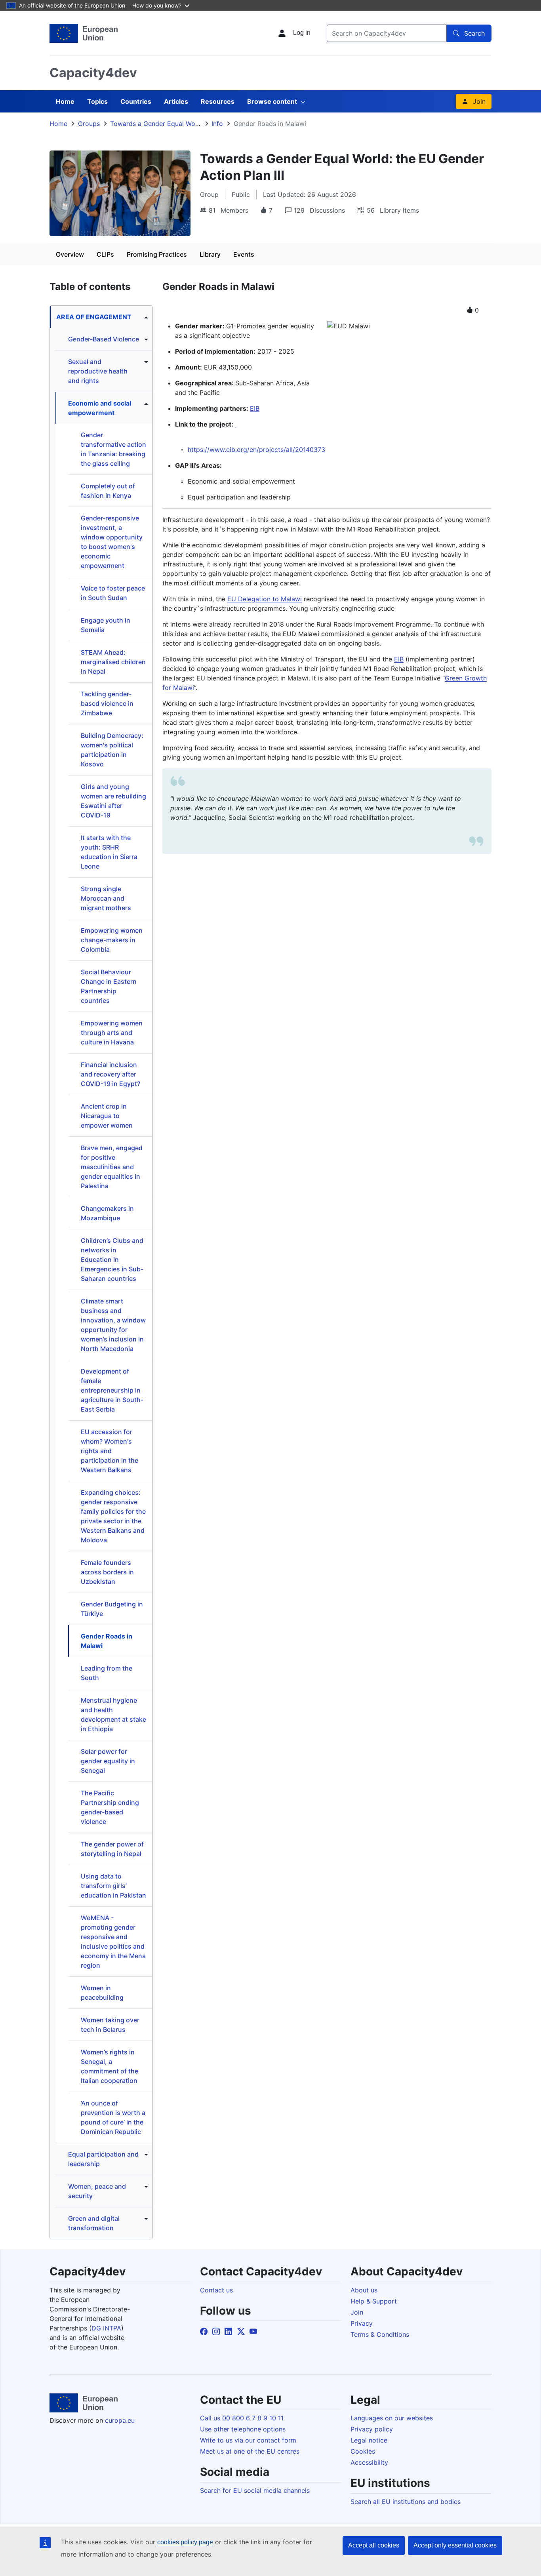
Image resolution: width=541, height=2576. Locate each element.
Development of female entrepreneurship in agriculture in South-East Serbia (112, 1390)
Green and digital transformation (94, 2223)
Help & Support (374, 2301)
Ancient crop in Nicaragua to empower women (107, 1116)
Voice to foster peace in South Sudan (113, 593)
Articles (176, 101)
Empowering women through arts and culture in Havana (112, 1033)
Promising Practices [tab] (157, 254)
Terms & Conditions (380, 2334)
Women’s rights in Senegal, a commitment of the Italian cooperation (110, 2066)
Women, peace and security (97, 2191)
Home (65, 101)
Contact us (216, 2290)
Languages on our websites (392, 2418)
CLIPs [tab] (105, 254)
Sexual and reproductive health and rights (98, 371)
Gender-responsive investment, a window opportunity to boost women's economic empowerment (112, 542)
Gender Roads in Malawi (107, 1641)
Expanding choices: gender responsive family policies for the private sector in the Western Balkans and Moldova (113, 1516)
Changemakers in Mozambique (107, 1213)
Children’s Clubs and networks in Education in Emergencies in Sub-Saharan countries (112, 1259)
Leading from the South (107, 1673)
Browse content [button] (272, 101)
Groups (89, 124)
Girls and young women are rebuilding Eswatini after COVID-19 (113, 801)
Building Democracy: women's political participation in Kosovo (112, 750)
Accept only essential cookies (455, 2545)
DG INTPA (106, 2328)
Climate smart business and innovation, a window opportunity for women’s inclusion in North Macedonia (113, 1325)
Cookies (363, 2451)
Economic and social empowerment (100, 408)
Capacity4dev (93, 73)
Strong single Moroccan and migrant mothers (106, 898)
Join (479, 101)
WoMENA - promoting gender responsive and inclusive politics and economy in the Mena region (113, 1942)
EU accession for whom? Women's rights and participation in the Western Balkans (110, 1451)
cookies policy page (185, 2542)
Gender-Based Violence (104, 339)
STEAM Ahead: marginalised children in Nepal (113, 662)
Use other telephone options (243, 2429)
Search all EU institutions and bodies (406, 2502)
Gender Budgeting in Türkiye (112, 1609)
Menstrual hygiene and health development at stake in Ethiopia (113, 1715)
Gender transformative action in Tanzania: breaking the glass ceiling (113, 449)
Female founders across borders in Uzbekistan (107, 1572)
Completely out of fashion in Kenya (108, 491)
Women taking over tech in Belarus (110, 2025)
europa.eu (120, 2420)
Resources (218, 101)
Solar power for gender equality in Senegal (108, 1761)
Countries (136, 101)
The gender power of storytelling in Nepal (112, 1849)
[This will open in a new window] (84, 33)
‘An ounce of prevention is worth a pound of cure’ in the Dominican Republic (113, 2117)
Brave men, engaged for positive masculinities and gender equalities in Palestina (112, 1167)
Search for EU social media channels (255, 2490)
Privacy (362, 2323)
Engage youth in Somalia (106, 625)
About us (364, 2290)
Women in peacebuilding (102, 1993)
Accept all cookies (374, 2545)
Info (217, 124)
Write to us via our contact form (248, 2440)
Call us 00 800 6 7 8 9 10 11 (242, 2418)
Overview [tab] (70, 254)
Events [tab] (244, 254)
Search (474, 33)
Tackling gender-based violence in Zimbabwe (107, 703)
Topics (97, 101)
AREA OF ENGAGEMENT (94, 317)
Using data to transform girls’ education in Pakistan (113, 1886)
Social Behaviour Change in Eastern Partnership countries (109, 986)
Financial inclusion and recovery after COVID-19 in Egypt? (110, 1074)
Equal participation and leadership (103, 2159)
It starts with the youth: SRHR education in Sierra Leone (109, 852)
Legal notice (369, 2440)
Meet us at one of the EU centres (250, 2451)
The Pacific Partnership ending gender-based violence (110, 1807)
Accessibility (369, 2462)
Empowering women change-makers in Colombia (112, 940)
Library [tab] (210, 254)
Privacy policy (372, 2429)
